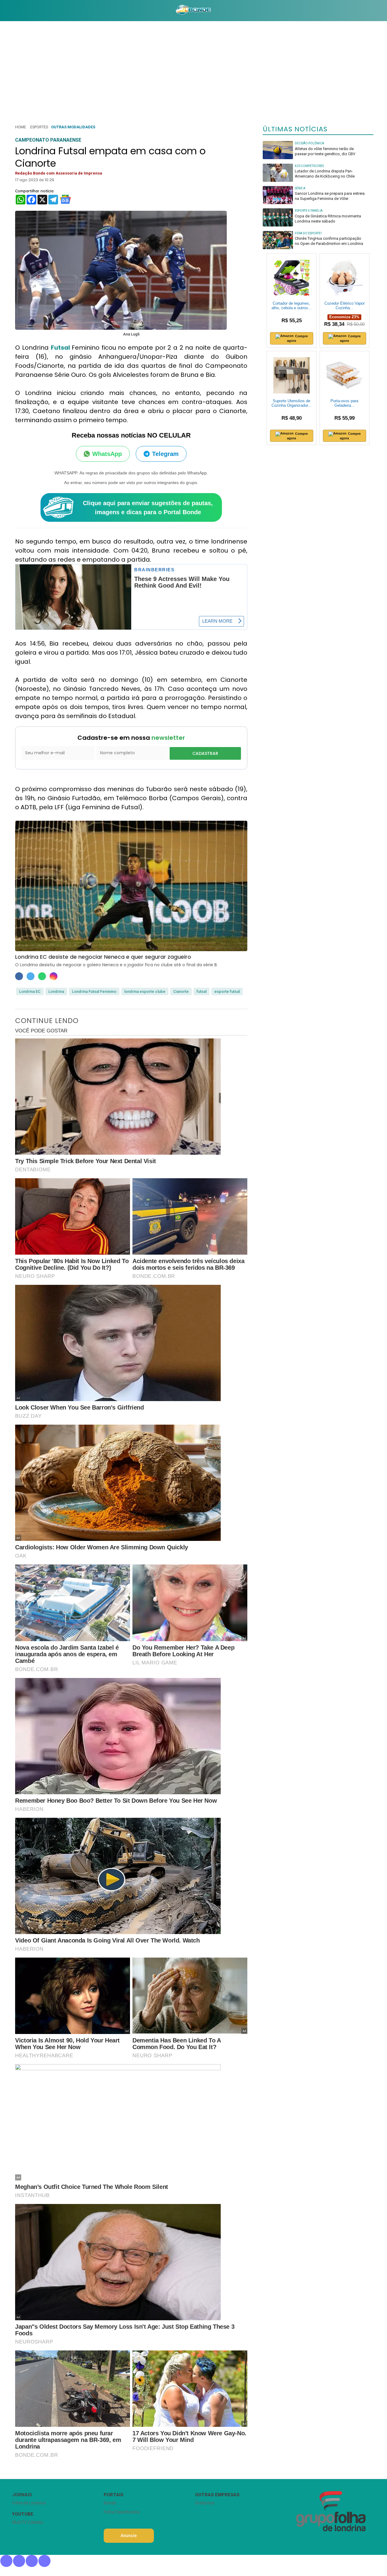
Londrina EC (30, 991)
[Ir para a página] (193, 11)
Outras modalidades (73, 127)
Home (21, 127)
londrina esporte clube (145, 991)
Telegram (165, 454)
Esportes (39, 127)
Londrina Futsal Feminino (94, 991)
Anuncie (129, 2536)
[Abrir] (8, 10)
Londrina (56, 991)
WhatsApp (107, 454)
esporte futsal (227, 991)
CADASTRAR (205, 753)
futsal (202, 991)
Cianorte (181, 991)
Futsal (61, 348)
